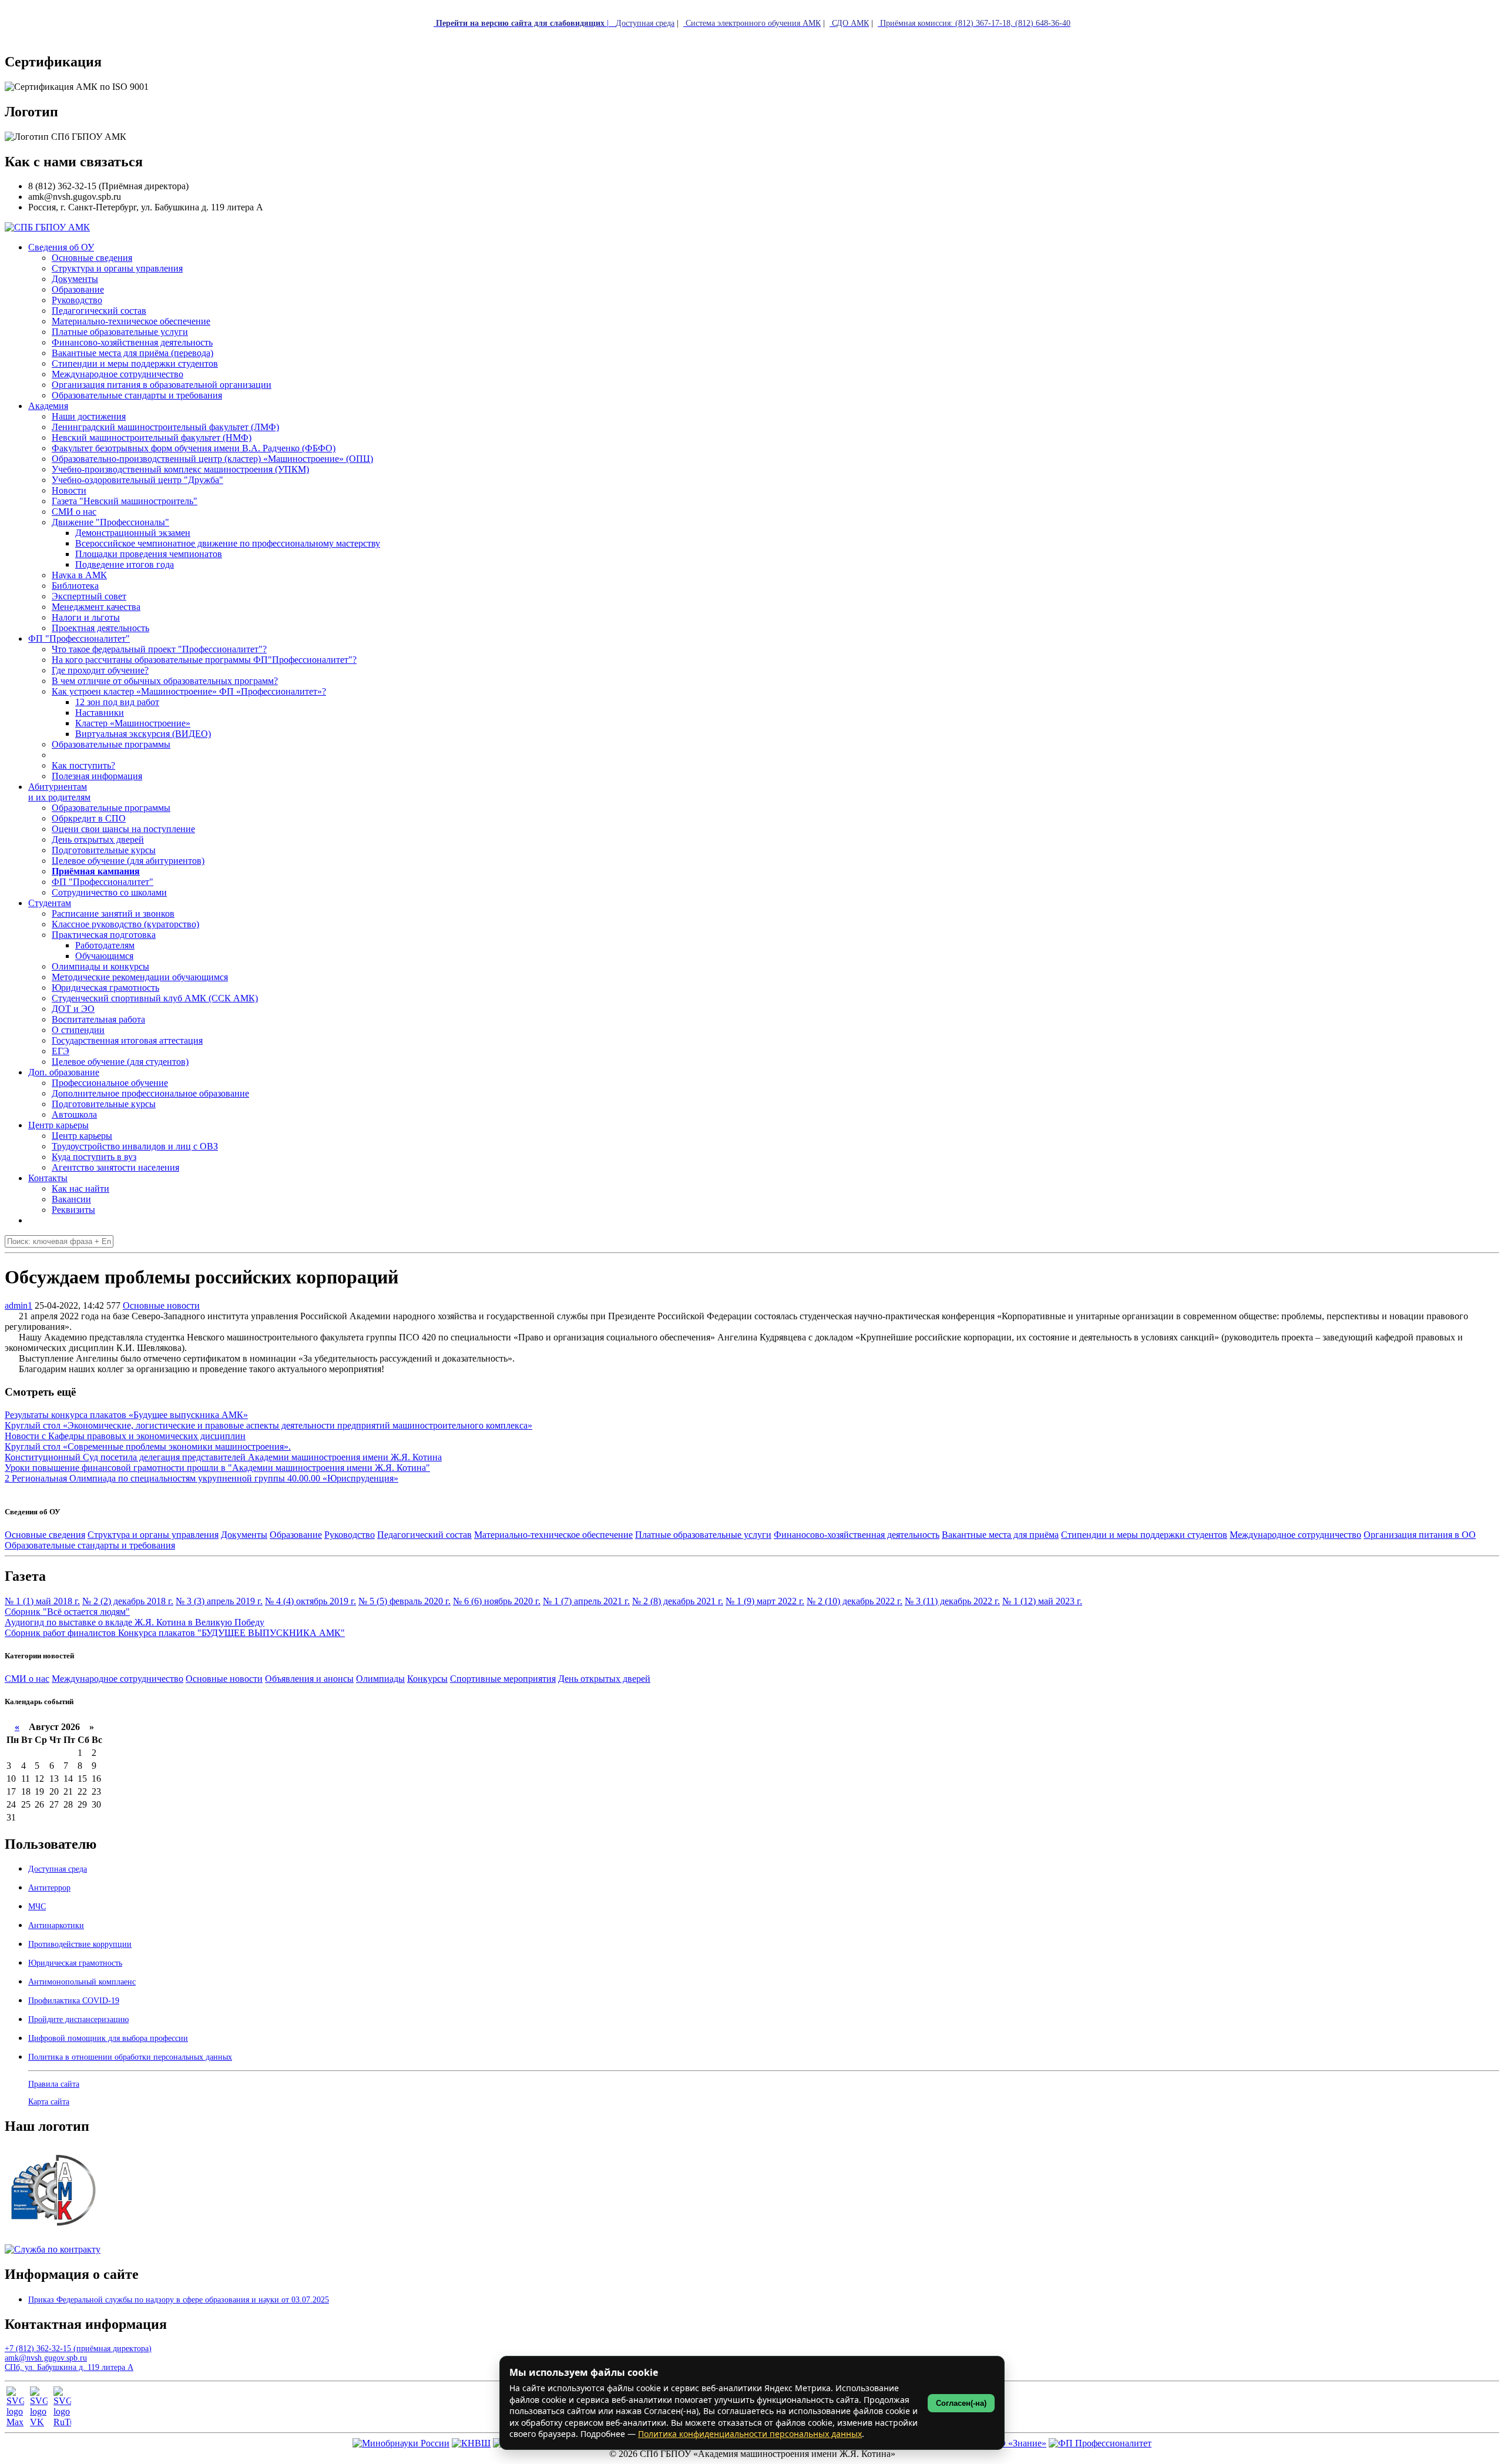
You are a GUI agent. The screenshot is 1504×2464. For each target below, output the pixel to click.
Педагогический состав (424, 1535)
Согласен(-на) (961, 2403)
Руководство (350, 1535)
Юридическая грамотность (105, 988)
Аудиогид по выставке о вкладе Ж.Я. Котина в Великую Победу (135, 1622)
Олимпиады (380, 1679)
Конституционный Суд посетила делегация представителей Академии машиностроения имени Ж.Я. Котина (223, 1457)
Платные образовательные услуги (703, 1535)
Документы (244, 1535)
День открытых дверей (604, 1679)
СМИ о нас (27, 1679)
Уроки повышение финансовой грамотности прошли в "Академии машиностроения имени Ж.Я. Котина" (217, 1468)
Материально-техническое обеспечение (553, 1535)
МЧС (37, 1907)
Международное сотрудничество (1295, 1535)
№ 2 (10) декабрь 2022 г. (855, 1601)
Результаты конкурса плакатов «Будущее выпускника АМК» (126, 1415)
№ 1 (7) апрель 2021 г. (586, 1601)
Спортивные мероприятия (503, 1679)
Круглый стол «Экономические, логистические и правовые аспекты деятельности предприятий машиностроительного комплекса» (268, 1425)
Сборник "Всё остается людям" (67, 1612)
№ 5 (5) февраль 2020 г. (404, 1601)
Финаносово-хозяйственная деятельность (857, 1535)
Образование (296, 1535)
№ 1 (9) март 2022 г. (765, 1601)
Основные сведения (45, 1535)
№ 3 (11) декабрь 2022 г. (952, 1601)
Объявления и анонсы (309, 1679)
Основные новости (161, 1305)
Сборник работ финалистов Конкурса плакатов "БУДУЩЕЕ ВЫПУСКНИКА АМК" (175, 1633)
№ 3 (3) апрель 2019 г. (219, 1601)
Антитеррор (49, 1888)
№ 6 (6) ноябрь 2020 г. (497, 1601)
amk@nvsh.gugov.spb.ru (46, 2358)
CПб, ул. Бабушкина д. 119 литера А (69, 2367)
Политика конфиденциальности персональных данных (750, 2434)
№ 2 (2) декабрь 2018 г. (128, 1601)
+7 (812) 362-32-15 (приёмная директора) (78, 2349)
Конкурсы (427, 1679)
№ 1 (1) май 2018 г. (42, 1601)
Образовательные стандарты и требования (90, 1545)
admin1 (19, 1305)
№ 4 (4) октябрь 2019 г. (310, 1601)
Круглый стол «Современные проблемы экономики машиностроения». (148, 1446)
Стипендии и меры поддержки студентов (1144, 1535)
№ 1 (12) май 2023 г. (1042, 1601)
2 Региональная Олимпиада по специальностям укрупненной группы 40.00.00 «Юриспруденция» (202, 1478)
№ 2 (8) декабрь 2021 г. (678, 1601)
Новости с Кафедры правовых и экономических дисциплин (125, 1436)
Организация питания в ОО (1420, 1535)
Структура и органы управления (153, 1535)
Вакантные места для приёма (1000, 1535)
